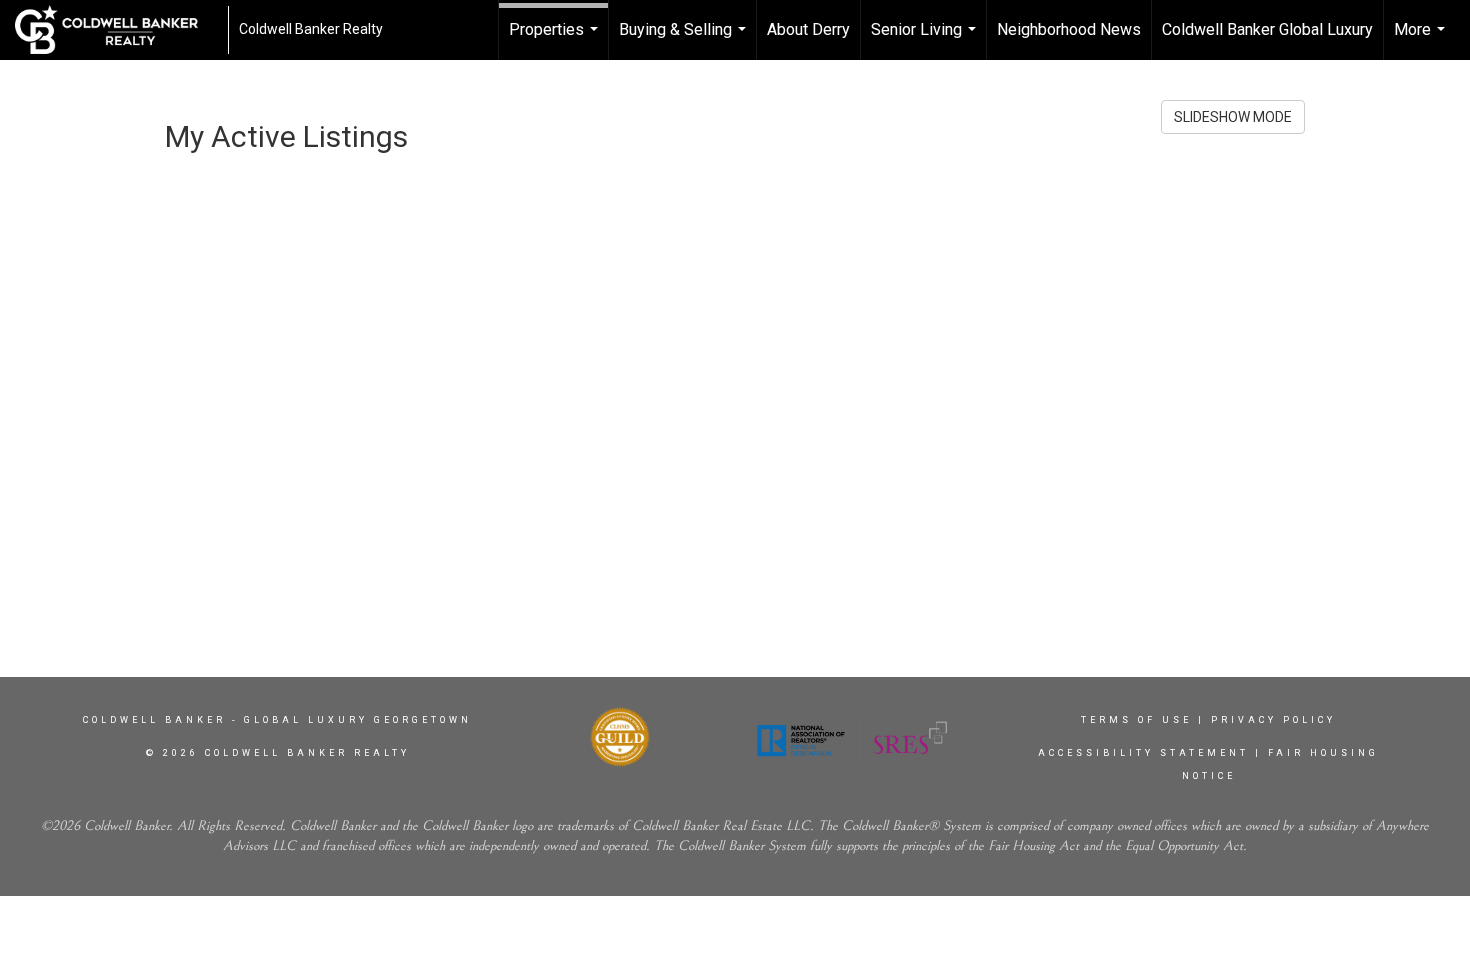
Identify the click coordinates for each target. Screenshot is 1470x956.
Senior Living (926, 40)
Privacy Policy (1273, 720)
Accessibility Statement (1143, 753)
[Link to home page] (116, 30)
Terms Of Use (1136, 720)
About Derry (808, 29)
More (1422, 40)
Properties (556, 40)
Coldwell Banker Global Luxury (1267, 29)
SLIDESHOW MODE (1233, 117)
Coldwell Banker (154, 720)
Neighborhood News (1069, 29)
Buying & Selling (685, 40)
